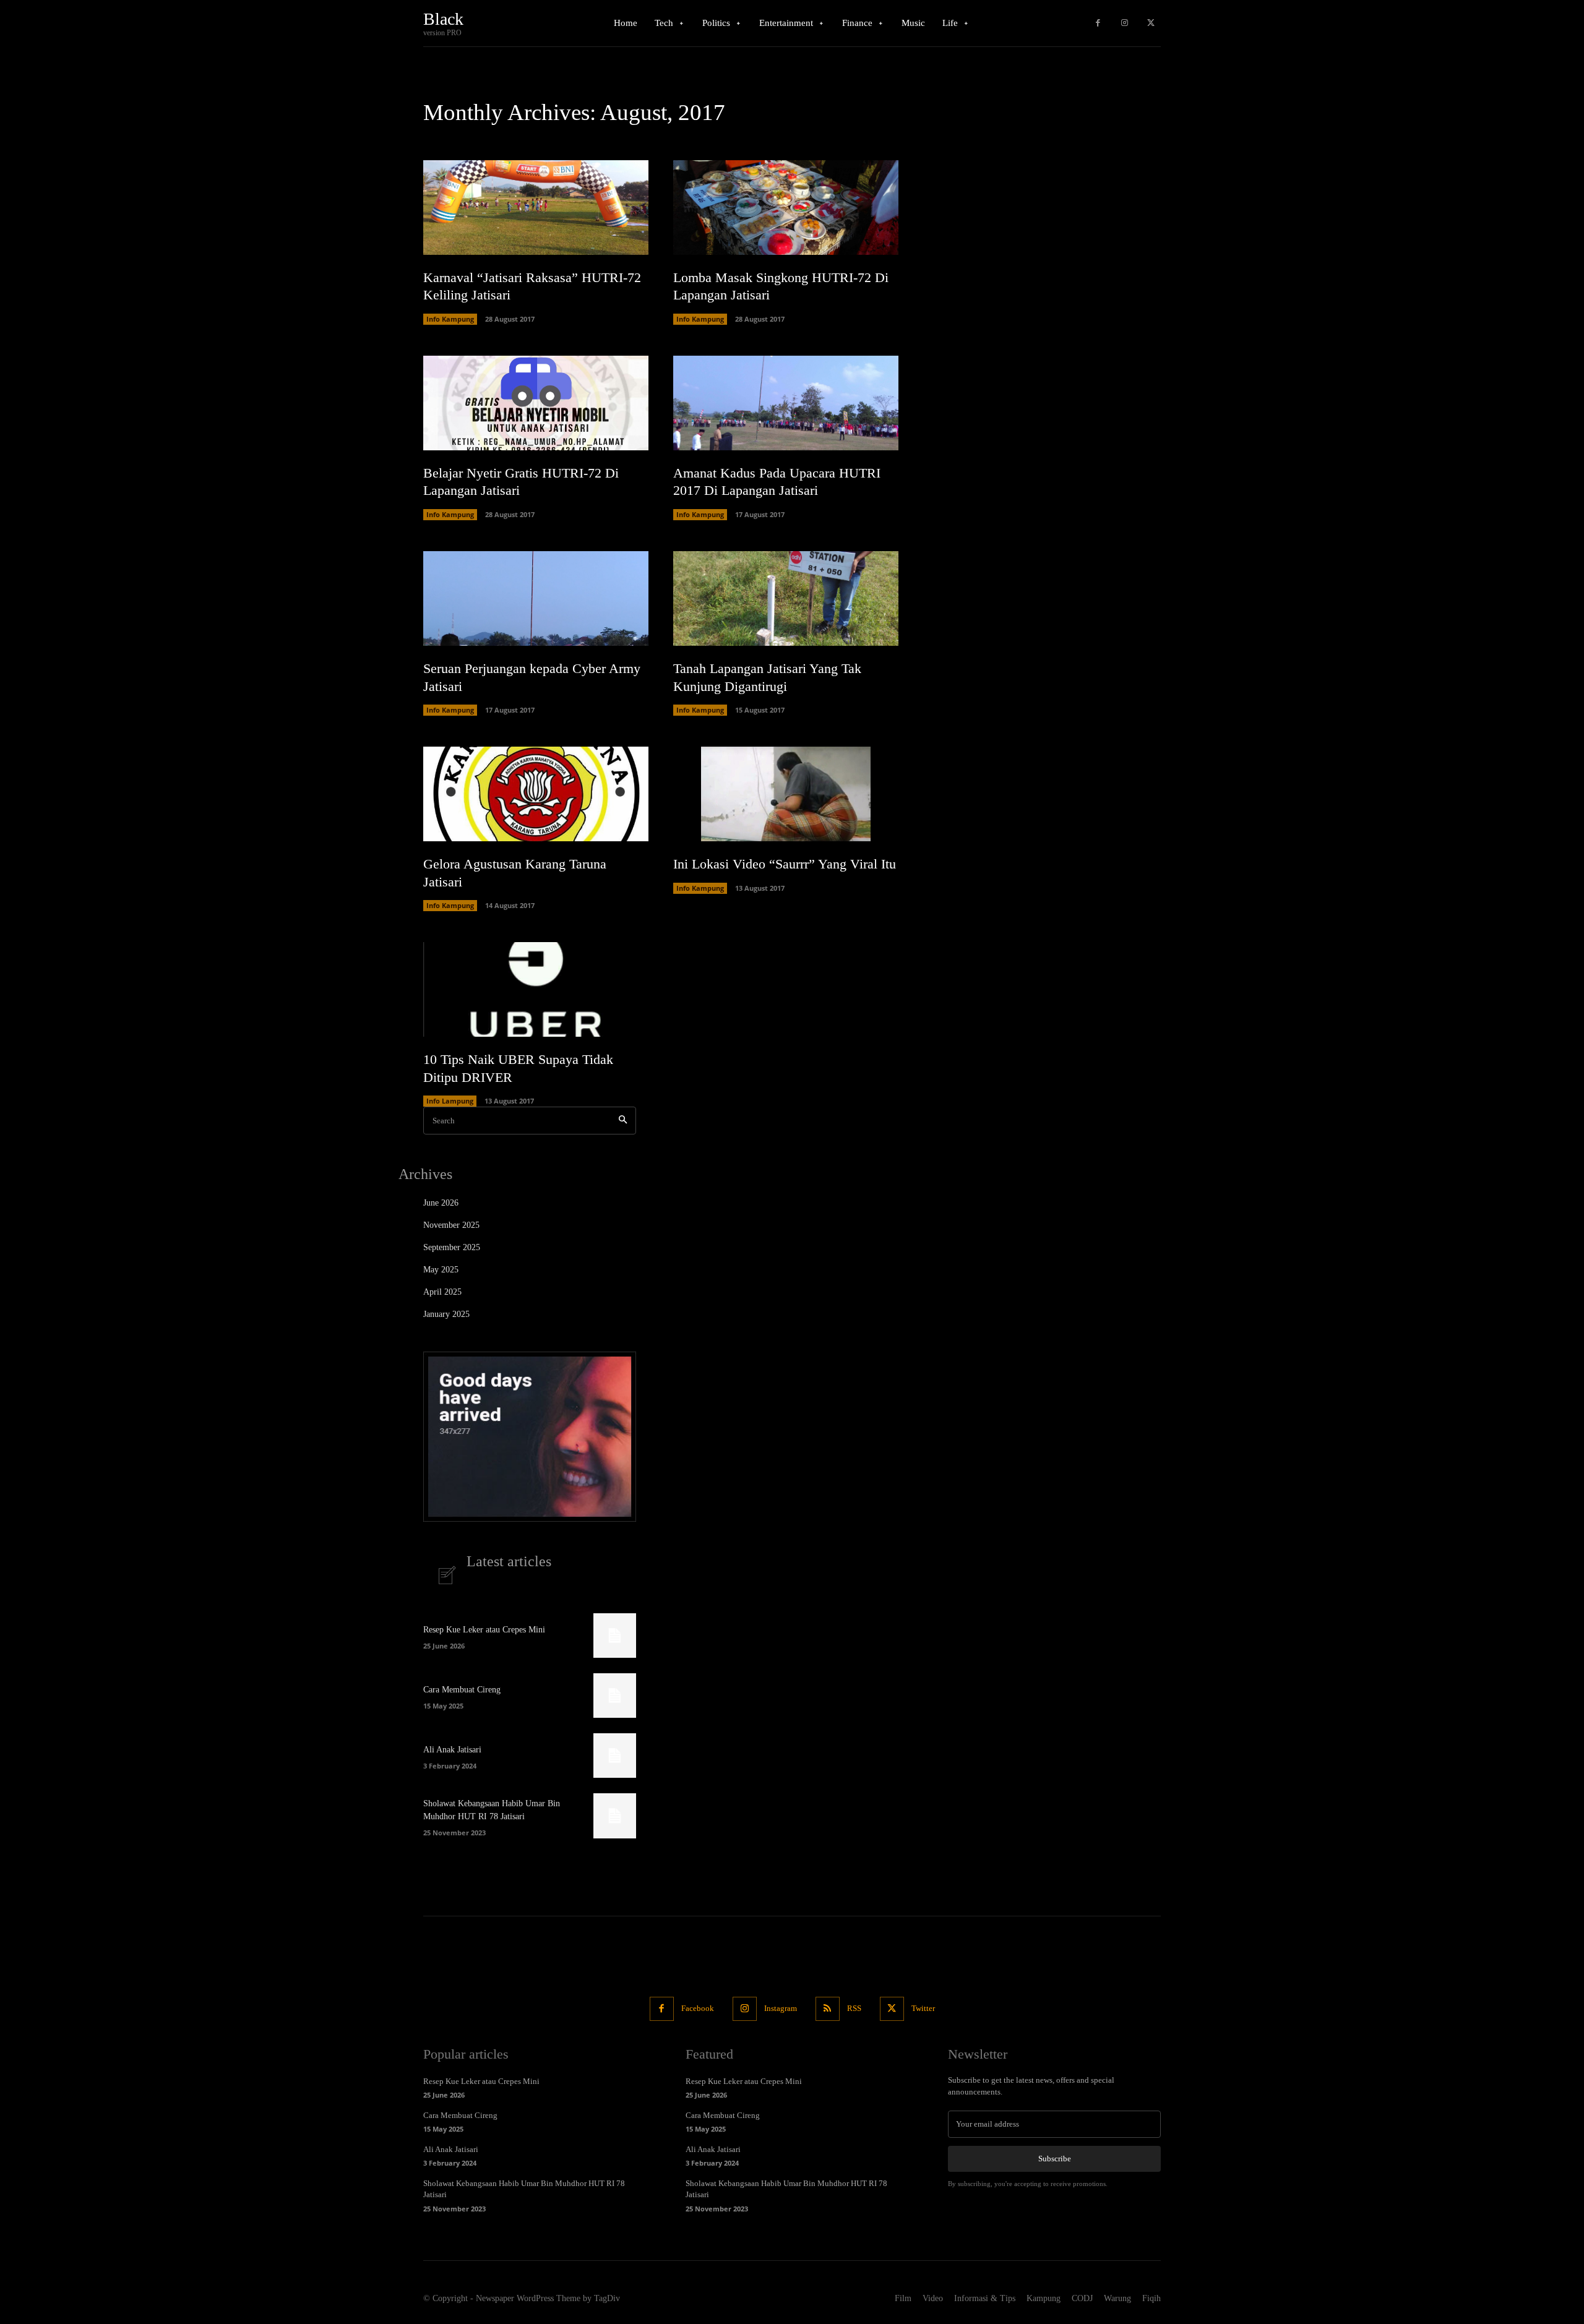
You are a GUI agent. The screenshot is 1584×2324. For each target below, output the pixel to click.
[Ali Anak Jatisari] (615, 1756)
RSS (854, 2008)
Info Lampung (450, 1101)
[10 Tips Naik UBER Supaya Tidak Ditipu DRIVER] (536, 989)
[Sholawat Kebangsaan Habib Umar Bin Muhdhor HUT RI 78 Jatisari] (615, 1816)
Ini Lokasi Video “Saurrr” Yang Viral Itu (785, 864)
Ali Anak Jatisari (452, 1750)
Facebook (698, 2008)
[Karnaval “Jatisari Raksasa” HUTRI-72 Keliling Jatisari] (536, 208)
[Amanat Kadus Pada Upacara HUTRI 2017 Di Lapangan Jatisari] (786, 403)
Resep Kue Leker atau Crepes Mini (484, 1630)
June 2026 (441, 1203)
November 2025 (451, 1225)
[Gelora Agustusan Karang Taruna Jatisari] (536, 794)
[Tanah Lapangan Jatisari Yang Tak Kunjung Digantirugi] (786, 598)
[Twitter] (1151, 23)
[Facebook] (1098, 23)
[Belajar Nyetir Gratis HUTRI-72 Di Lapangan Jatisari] (536, 403)
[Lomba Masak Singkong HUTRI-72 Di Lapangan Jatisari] (786, 208)
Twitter (923, 2008)
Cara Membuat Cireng (462, 1690)
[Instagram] (1125, 23)
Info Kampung (450, 319)
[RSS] (828, 2009)
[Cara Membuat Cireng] (615, 1696)
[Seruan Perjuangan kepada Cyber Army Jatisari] (536, 598)
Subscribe (1055, 2159)
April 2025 (442, 1292)
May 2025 (441, 1270)
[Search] (623, 1121)
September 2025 (452, 1247)
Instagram (781, 2008)
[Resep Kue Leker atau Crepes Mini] (615, 1636)
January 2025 (446, 1314)
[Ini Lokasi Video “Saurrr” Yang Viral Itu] (786, 794)
